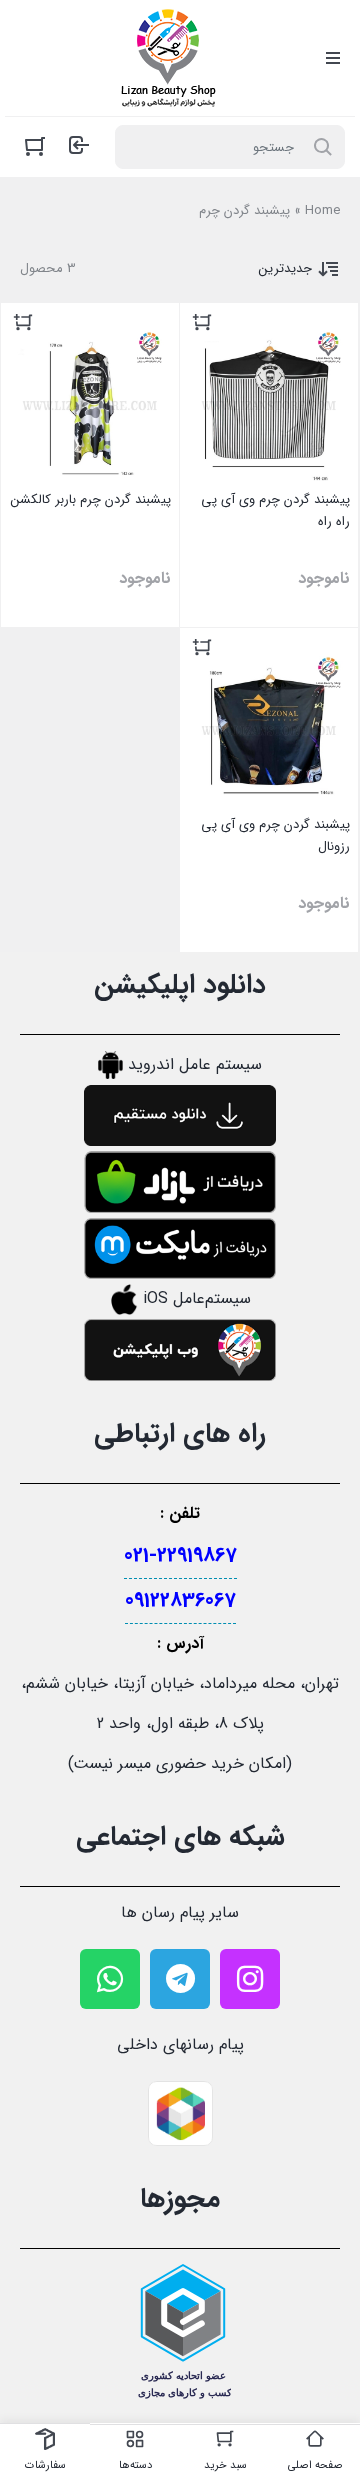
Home (322, 210)
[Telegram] (180, 1979)
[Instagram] (250, 1979)
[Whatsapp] (110, 1979)
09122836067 (180, 1600)
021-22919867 (180, 1555)
